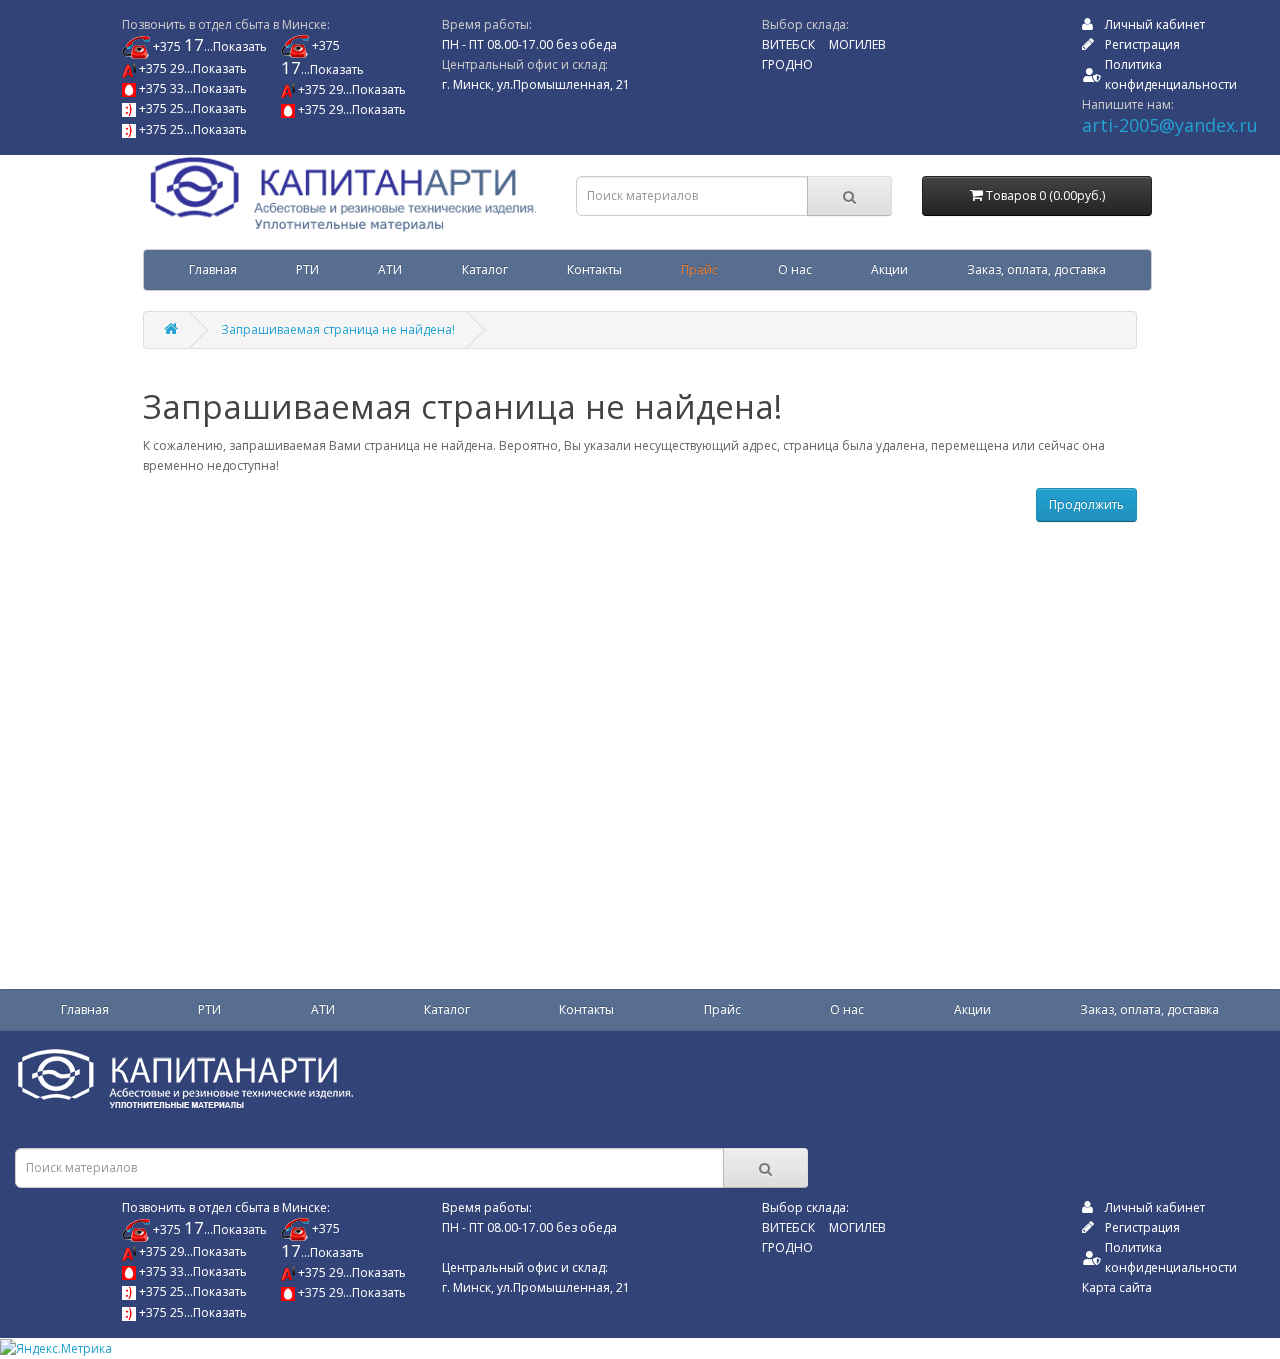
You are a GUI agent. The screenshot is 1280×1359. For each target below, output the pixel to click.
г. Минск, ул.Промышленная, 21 (536, 84)
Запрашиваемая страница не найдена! (338, 329)
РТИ (307, 269)
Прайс (699, 269)
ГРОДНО (787, 64)
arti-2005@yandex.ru (1170, 125)
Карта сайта (1117, 1287)
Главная (213, 269)
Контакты (594, 269)
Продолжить (1086, 504)
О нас (795, 269)
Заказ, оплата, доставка (1036, 269)
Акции (889, 269)
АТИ (390, 269)
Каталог (485, 269)
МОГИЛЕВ (857, 44)
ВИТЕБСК (788, 44)
